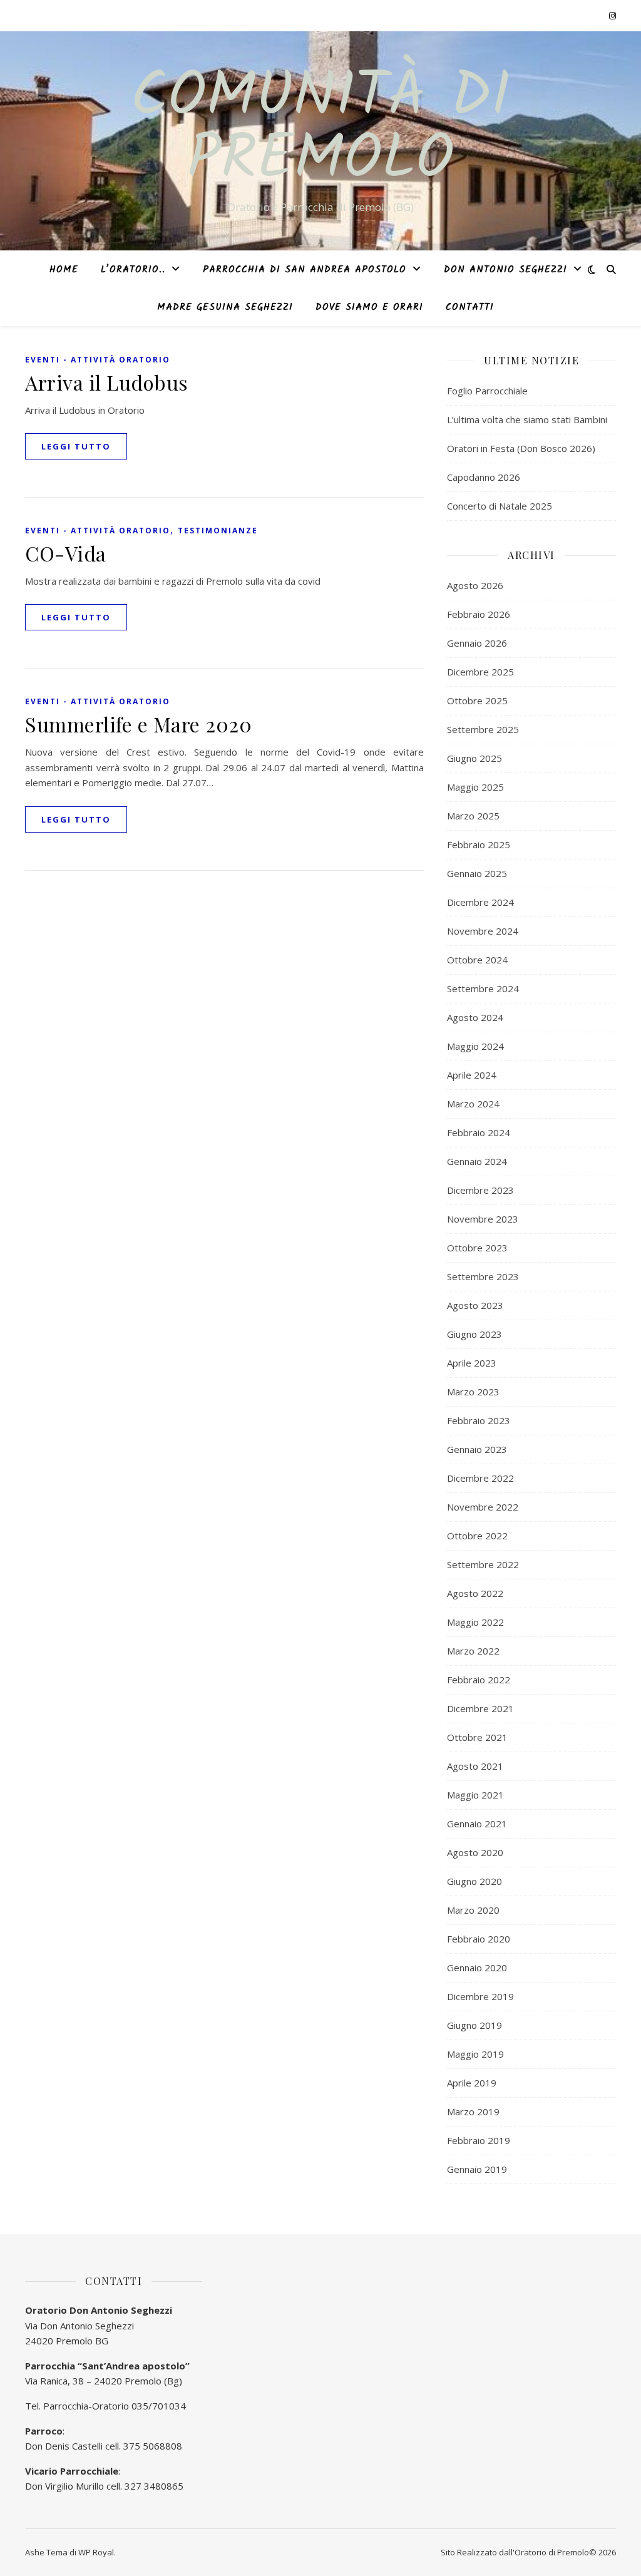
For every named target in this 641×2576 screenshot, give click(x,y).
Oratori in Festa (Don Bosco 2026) (521, 448)
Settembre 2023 (483, 1276)
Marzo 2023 (473, 1392)
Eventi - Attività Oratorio (98, 360)
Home (64, 270)
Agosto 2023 (475, 1305)
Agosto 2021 (475, 1766)
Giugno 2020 (474, 1881)
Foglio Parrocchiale (487, 391)
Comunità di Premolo (320, 130)
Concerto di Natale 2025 (500, 506)
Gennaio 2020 (477, 1968)
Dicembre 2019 (480, 1996)
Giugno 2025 (474, 758)
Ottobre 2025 (477, 700)
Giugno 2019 (474, 2025)
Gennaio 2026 (477, 643)
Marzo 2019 (473, 2112)
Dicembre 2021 (480, 1708)
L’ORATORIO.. (133, 270)
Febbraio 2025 (479, 844)
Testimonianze (218, 531)
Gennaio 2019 (477, 2169)
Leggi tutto (76, 446)
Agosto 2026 (475, 585)
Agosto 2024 (475, 1017)
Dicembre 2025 (480, 672)
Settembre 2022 (483, 1564)
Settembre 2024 (483, 988)
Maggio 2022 (475, 1622)
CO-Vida (66, 553)
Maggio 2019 (475, 2054)
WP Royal (96, 2552)
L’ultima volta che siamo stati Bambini (527, 419)
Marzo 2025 (473, 816)
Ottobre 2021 (477, 1737)
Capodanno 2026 (484, 477)
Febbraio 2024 (479, 1132)
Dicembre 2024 (480, 902)
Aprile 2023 (472, 1363)
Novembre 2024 (483, 931)
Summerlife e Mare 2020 (138, 724)
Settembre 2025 (483, 729)
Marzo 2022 (473, 1651)
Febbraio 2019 (479, 2140)
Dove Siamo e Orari (369, 307)
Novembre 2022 (483, 1507)
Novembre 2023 (483, 1219)
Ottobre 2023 (477, 1248)
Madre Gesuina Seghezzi (225, 307)
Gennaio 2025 (477, 873)
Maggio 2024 (475, 1046)
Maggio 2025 (475, 787)
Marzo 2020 (473, 1910)
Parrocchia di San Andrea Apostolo (305, 270)
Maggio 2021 (475, 1795)
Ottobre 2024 (477, 960)
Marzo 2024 (473, 1104)
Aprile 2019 (472, 2083)
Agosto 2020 (475, 1852)
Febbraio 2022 (479, 1680)
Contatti (470, 307)
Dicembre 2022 (480, 1478)
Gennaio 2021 (477, 1824)
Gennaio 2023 (477, 1449)
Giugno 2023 (474, 1334)
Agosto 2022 (475, 1593)
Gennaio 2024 (477, 1161)
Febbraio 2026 (479, 614)
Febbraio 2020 (479, 1939)
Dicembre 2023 (480, 1190)
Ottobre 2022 (477, 1536)
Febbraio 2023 (479, 1420)
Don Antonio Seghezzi (505, 270)
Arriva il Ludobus (107, 382)
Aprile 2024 (472, 1075)
